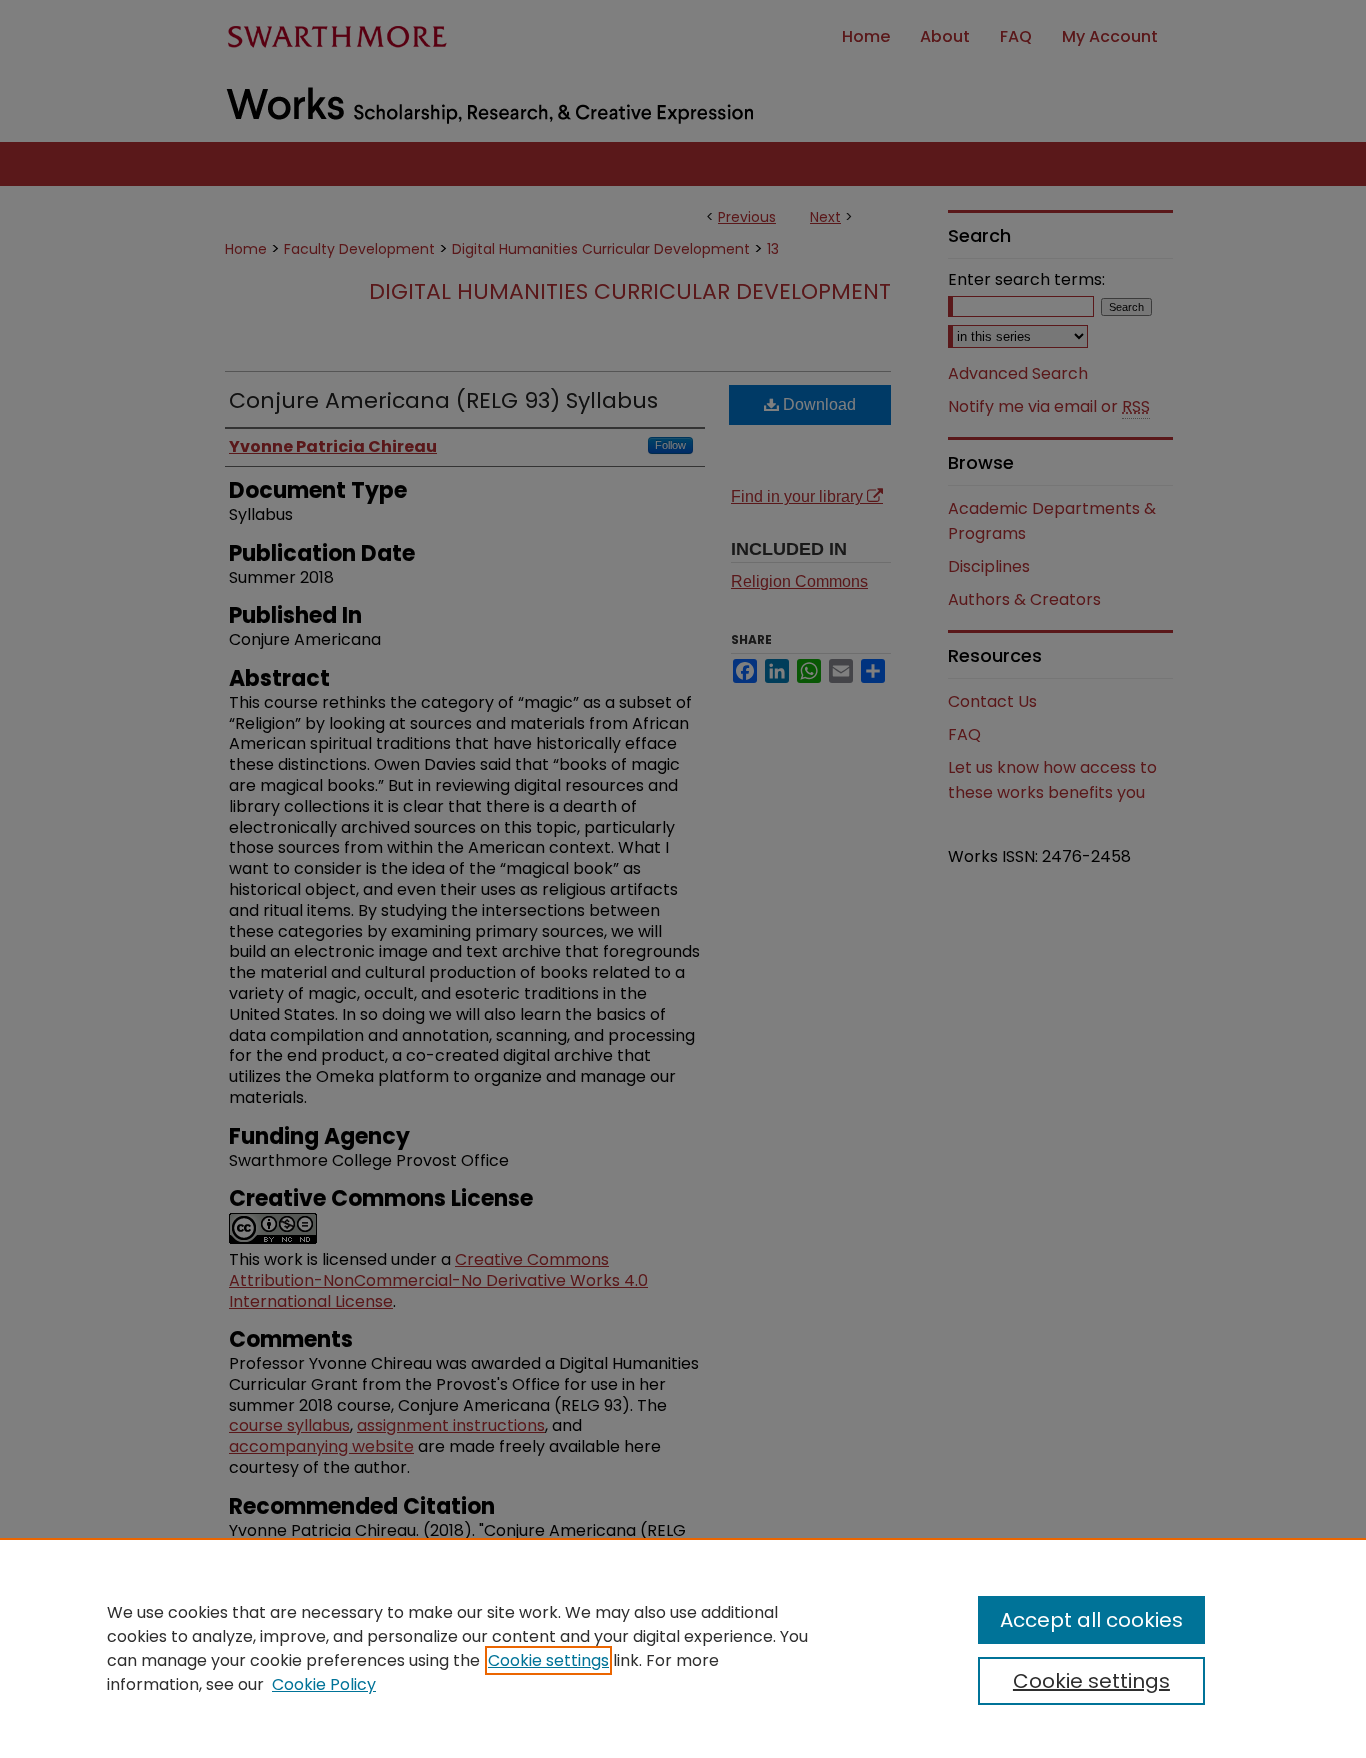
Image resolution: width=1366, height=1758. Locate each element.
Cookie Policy (324, 1684)
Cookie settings (548, 1660)
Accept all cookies (1091, 1620)
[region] (683, 1648)
